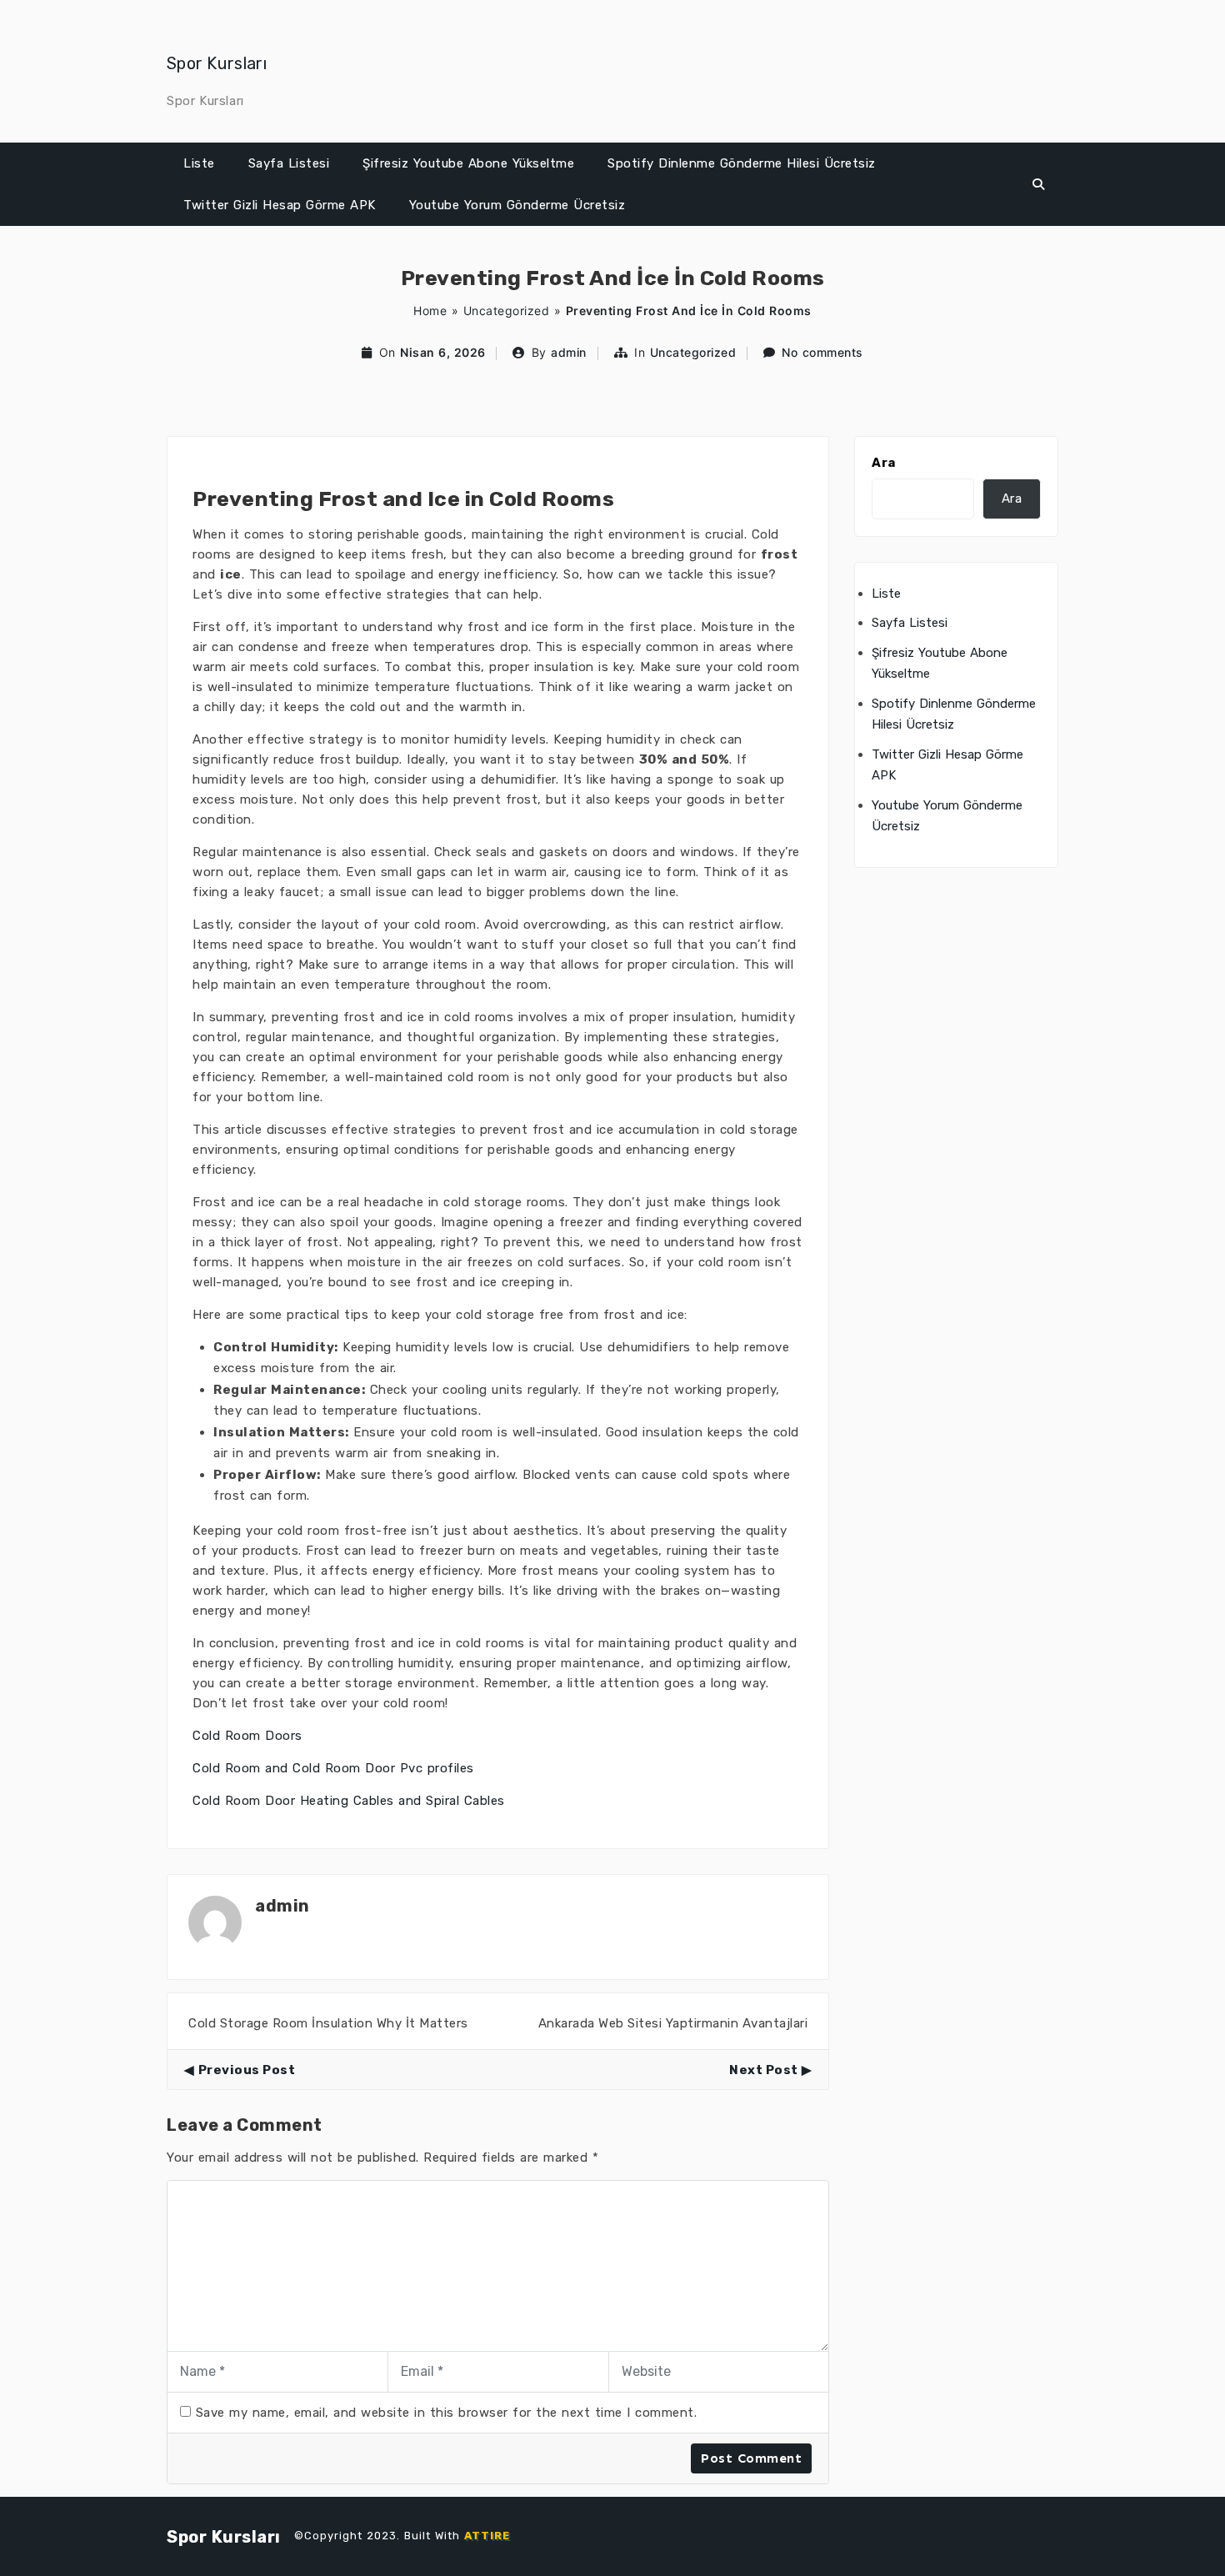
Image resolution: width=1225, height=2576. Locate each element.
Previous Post (247, 2070)
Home (430, 311)
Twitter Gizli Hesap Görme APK (280, 205)
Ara (884, 463)
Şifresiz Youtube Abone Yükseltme (468, 163)
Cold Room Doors (247, 1736)
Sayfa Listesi (289, 163)
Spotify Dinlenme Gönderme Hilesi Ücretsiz (742, 163)
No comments (822, 352)
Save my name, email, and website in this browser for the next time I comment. (447, 2413)
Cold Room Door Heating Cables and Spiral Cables (349, 1801)
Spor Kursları (217, 63)
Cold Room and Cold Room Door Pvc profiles (333, 1768)
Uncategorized (507, 311)
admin (569, 352)
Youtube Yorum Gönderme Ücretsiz (517, 205)
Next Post (764, 2070)
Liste (199, 163)
